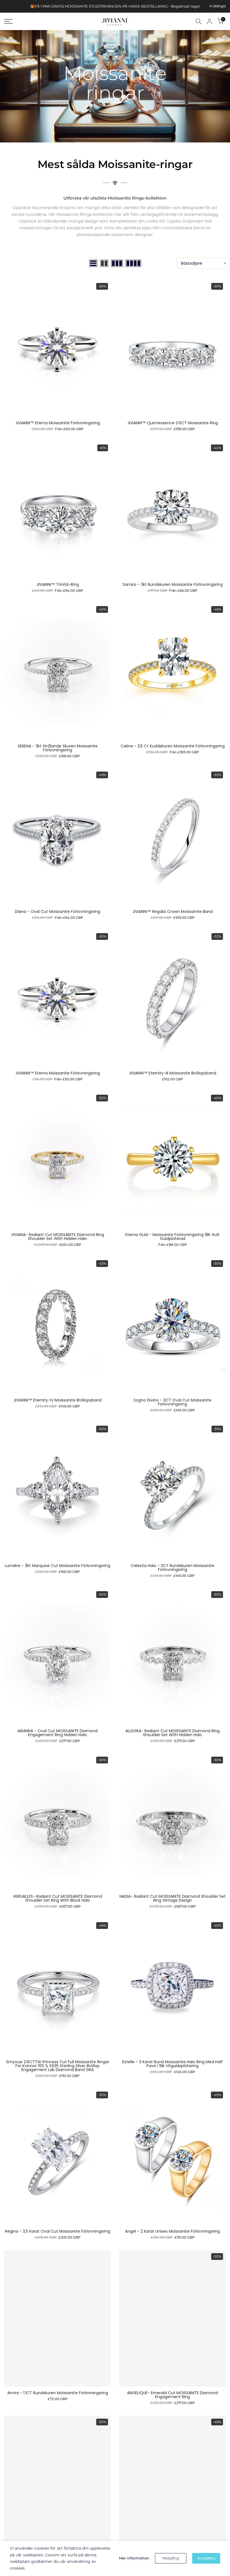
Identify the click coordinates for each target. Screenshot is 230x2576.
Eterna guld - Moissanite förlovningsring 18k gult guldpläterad (173, 1237)
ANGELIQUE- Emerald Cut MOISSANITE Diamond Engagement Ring (173, 2395)
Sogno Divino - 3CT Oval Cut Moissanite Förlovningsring (173, 1402)
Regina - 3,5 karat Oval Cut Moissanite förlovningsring (58, 2231)
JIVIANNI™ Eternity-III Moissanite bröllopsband (173, 1073)
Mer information (134, 2558)
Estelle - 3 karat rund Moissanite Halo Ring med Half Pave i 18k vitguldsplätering (173, 2064)
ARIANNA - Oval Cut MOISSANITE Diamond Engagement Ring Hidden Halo (58, 1733)
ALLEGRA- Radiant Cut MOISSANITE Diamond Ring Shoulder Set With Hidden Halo (173, 1733)
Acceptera (206, 2558)
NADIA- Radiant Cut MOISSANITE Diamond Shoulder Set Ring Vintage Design (173, 1898)
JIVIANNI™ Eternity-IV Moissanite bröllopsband (58, 1400)
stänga (14, 6)
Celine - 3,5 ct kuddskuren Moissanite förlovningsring (173, 746)
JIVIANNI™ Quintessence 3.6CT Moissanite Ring (173, 423)
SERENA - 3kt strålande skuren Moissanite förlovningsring (58, 748)
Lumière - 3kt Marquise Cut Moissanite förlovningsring (58, 1566)
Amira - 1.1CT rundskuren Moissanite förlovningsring (58, 2393)
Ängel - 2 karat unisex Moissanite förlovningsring (173, 2231)
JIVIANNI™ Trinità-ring (58, 584)
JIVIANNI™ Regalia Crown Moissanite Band (173, 911)
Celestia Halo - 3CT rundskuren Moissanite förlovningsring (173, 1568)
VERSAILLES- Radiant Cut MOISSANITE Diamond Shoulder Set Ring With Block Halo (58, 1898)
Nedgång (171, 2558)
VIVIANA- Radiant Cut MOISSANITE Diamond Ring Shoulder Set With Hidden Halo (58, 1237)
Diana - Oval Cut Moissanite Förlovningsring (58, 911)
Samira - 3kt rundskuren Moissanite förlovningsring (173, 584)
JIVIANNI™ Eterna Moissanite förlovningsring (58, 423)
